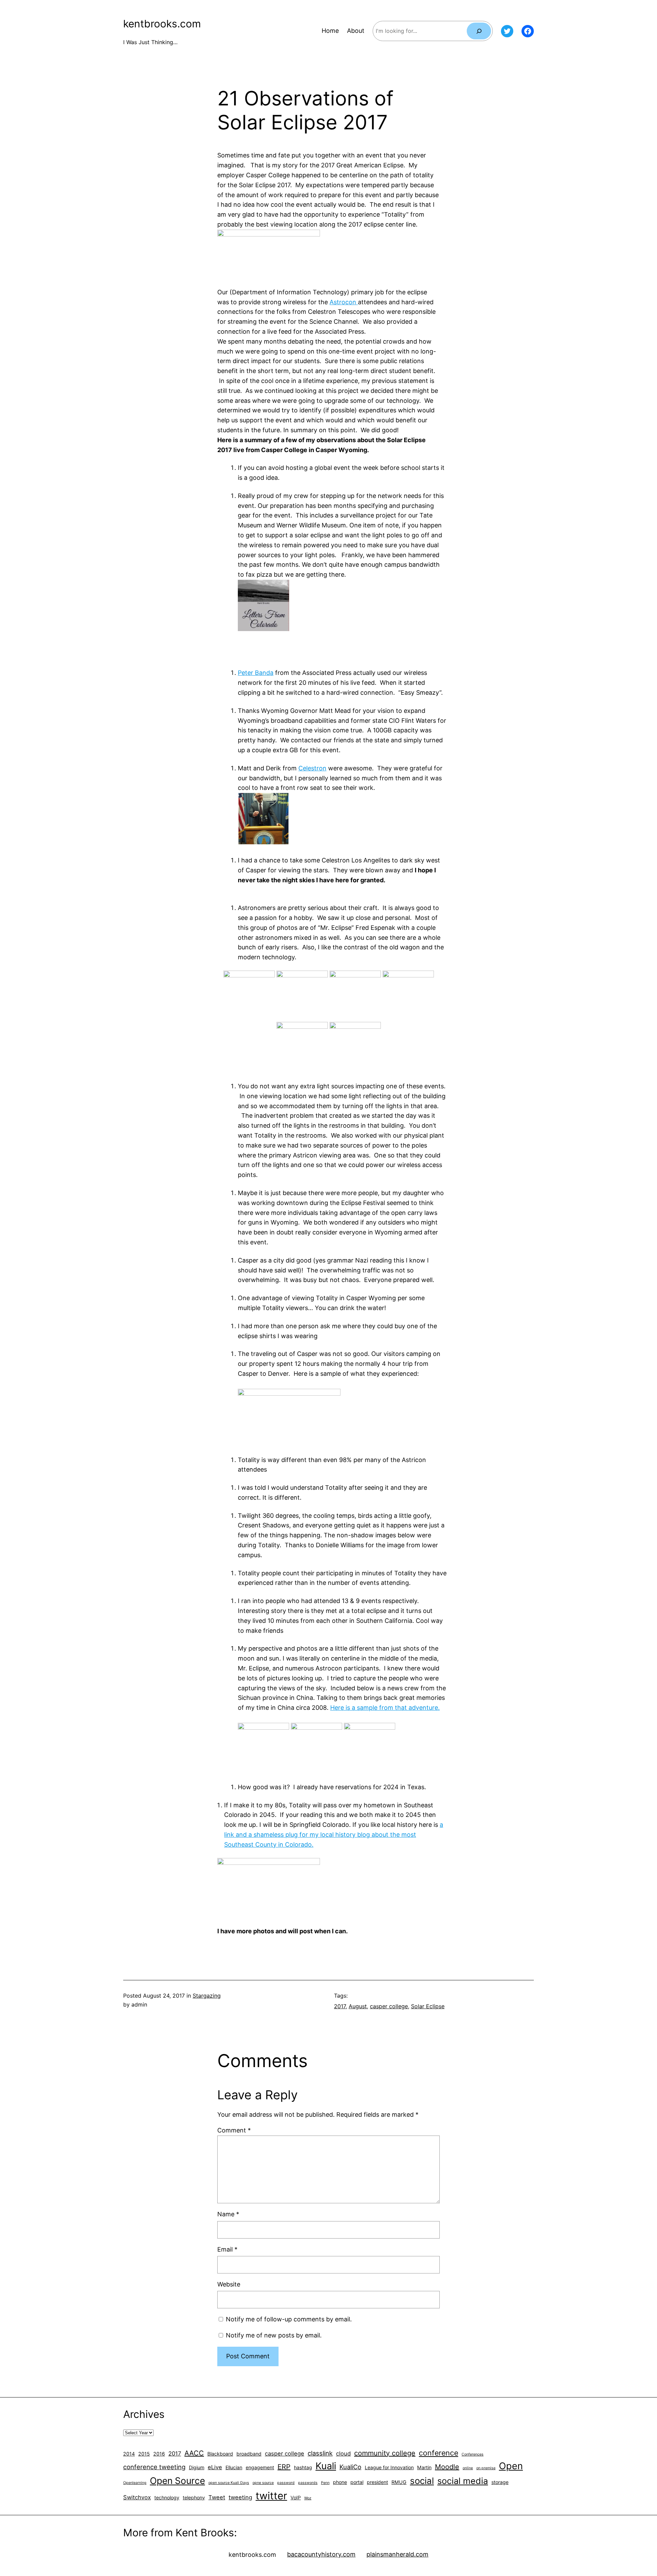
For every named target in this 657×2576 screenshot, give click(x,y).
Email (227, 2249)
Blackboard (220, 2454)
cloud (343, 2453)
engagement (260, 2467)
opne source (263, 2483)
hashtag (303, 2467)
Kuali (326, 2466)
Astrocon (344, 302)
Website (229, 2284)
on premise (486, 2468)
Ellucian (234, 2467)
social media (463, 2481)
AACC (194, 2453)
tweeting (240, 2497)
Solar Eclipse (428, 2006)
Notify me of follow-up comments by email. (289, 2319)
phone (340, 2482)
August (358, 2006)
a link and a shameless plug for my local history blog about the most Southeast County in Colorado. (334, 1835)
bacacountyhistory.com (321, 2554)
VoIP (296, 2497)
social (422, 2481)
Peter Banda (256, 673)
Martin (424, 2467)
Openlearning (135, 2483)
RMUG (399, 2482)
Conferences (473, 2454)
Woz (308, 2498)
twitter (271, 2496)
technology (167, 2497)
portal (357, 2482)
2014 (129, 2454)
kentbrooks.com (162, 24)
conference (439, 2453)
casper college (389, 2006)
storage (500, 2482)
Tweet (217, 2497)
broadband (249, 2454)
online (468, 2468)
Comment (234, 2130)
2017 (340, 2006)
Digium (197, 2467)
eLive (215, 2467)
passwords (308, 2483)
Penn (325, 2483)
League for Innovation (389, 2467)
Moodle (447, 2467)
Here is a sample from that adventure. (385, 1708)
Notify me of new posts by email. (274, 2335)
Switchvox (137, 2497)
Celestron (312, 768)
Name (228, 2214)
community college (385, 2453)
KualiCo (350, 2467)
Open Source (177, 2481)
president (377, 2482)
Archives (144, 2414)
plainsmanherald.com (397, 2554)
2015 (144, 2454)
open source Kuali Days (229, 2483)
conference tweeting (154, 2467)
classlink (320, 2453)
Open (511, 2466)
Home (330, 31)
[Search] (479, 31)
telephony (194, 2497)
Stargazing (207, 1996)
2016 (159, 2454)
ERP (284, 2467)
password (286, 2483)
